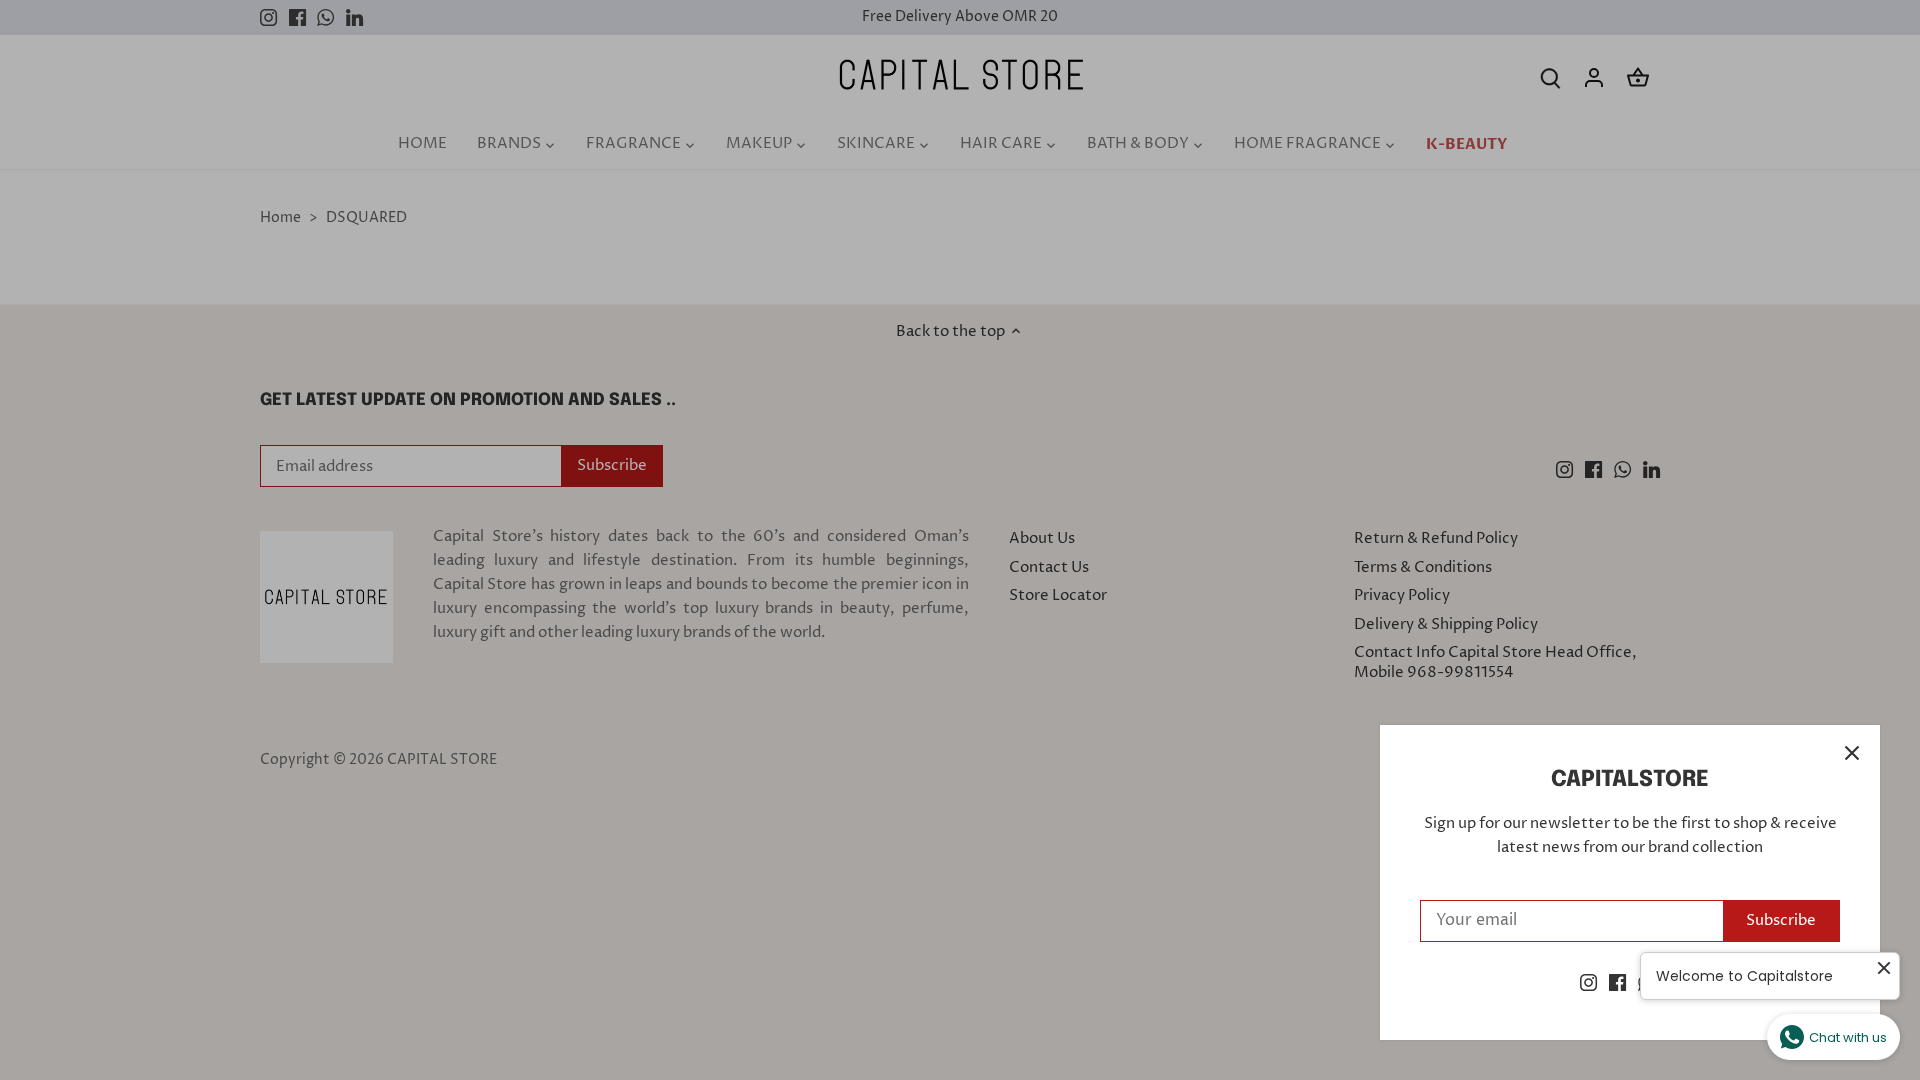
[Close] (1852, 753)
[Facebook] (1617, 982)
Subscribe (1781, 920)
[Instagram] (1588, 982)
